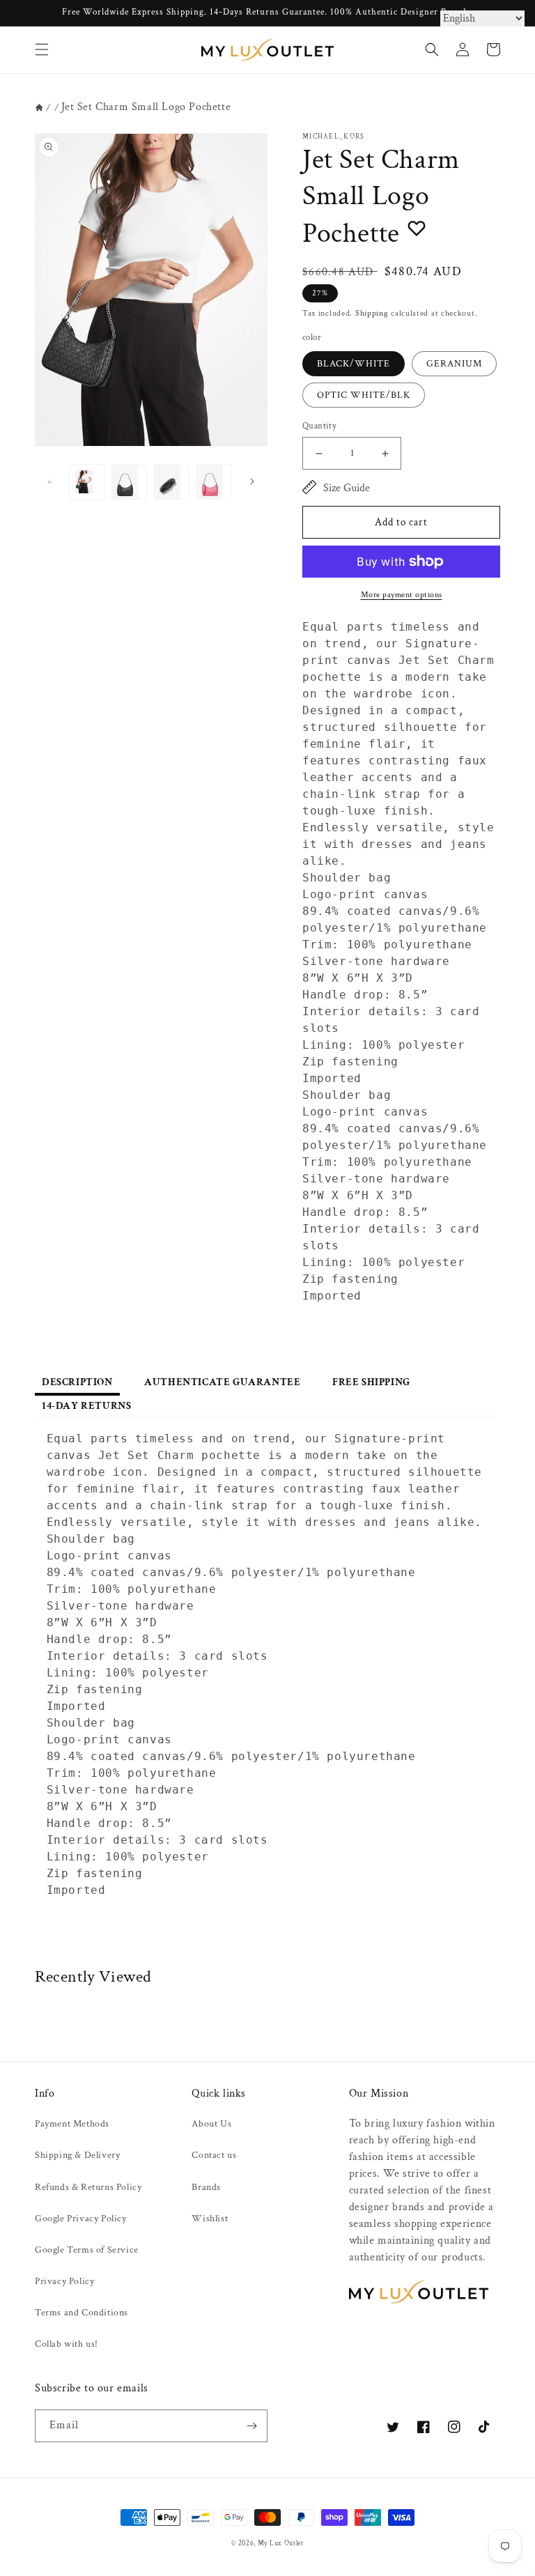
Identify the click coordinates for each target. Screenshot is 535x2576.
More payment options (402, 595)
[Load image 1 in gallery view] (87, 482)
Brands (206, 2187)
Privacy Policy (64, 2281)
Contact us (214, 2155)
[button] (42, 49)
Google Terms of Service (87, 2250)
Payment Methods (72, 2124)
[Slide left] (50, 481)
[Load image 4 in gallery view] (214, 482)
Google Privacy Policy (81, 2219)
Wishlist (210, 2219)
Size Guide (347, 488)
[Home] (39, 108)
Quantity (319, 426)
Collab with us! (67, 2344)
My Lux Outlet (281, 2543)
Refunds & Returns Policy (88, 2187)
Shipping (372, 313)
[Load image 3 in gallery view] (172, 482)
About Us (211, 2124)
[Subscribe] (251, 2426)
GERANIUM (454, 364)
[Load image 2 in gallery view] (129, 482)
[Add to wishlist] (417, 228)
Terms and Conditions (82, 2313)
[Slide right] (252, 481)
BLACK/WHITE (354, 364)
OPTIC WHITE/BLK (364, 395)
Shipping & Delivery (77, 2155)
